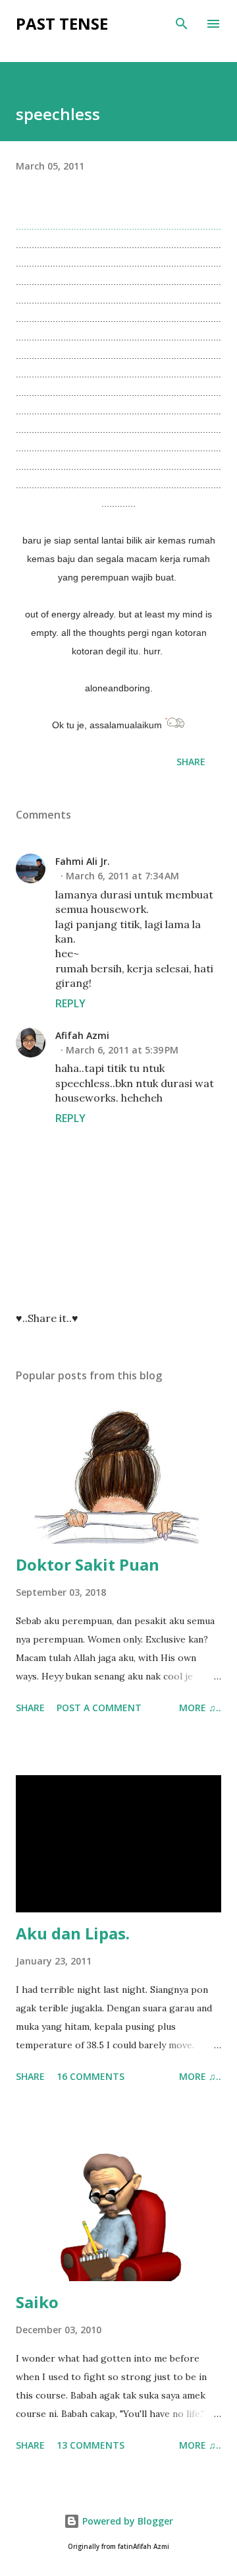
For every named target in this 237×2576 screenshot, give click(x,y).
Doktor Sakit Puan (88, 1564)
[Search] (182, 24)
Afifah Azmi (82, 1035)
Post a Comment (99, 1708)
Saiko (37, 2302)
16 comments (91, 2076)
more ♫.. (200, 1708)
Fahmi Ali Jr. (83, 861)
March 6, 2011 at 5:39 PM (122, 1050)
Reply (70, 1003)
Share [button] (191, 762)
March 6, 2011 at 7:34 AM (122, 876)
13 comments (91, 2445)
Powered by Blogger (126, 2521)
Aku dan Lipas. (73, 1933)
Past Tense (62, 23)
